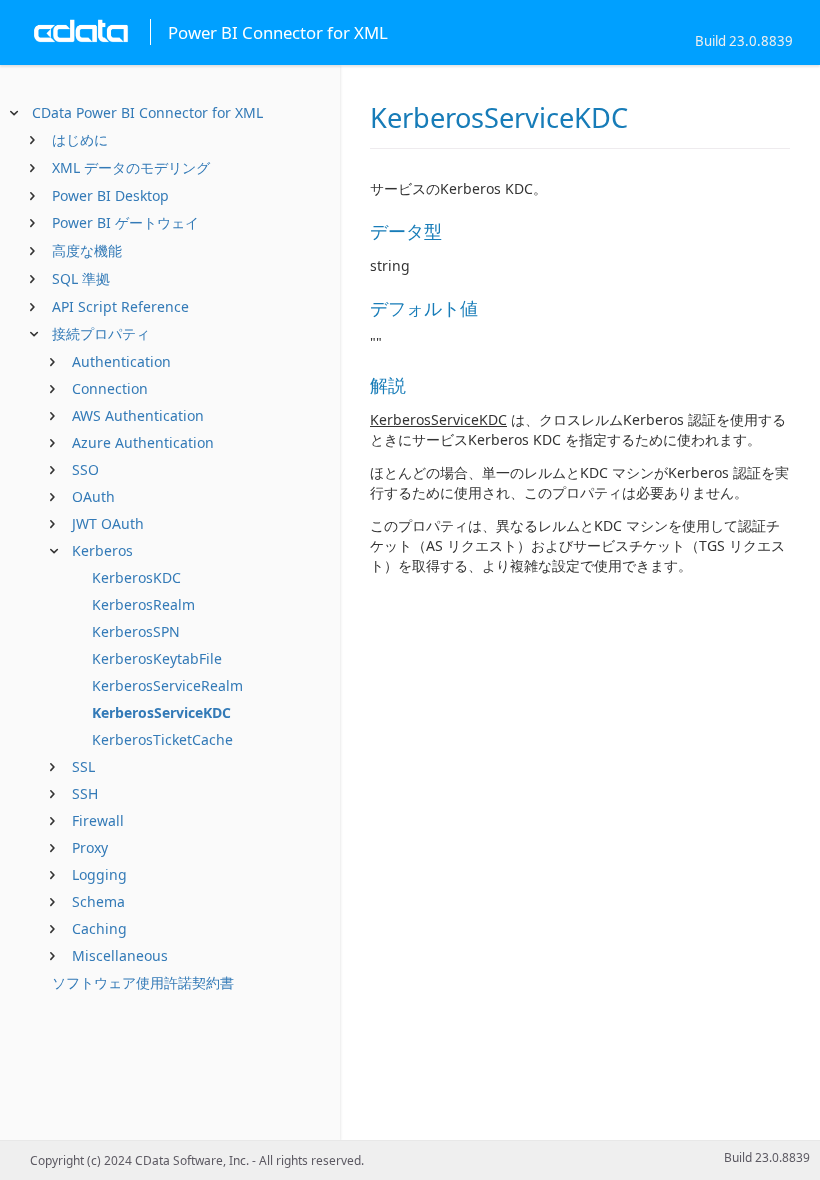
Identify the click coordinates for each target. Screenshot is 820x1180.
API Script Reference (120, 306)
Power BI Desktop (110, 195)
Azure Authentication (143, 442)
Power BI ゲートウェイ (125, 222)
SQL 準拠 (81, 278)
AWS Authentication (138, 415)
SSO (85, 469)
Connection (110, 388)
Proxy (90, 847)
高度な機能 (87, 250)
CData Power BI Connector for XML (147, 112)
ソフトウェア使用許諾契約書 (143, 982)
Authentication (121, 361)
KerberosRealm (143, 604)
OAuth (93, 496)
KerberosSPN (136, 631)
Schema (98, 901)
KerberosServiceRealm (167, 685)
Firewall (98, 820)
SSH (85, 793)
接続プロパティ (101, 333)
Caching (99, 928)
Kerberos (102, 550)
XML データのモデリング (131, 167)
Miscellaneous (120, 955)
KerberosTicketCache (162, 739)
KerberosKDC (136, 577)
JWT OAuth (108, 523)
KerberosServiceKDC (161, 712)
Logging (99, 874)
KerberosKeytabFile (157, 658)
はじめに (80, 139)
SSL (83, 766)
